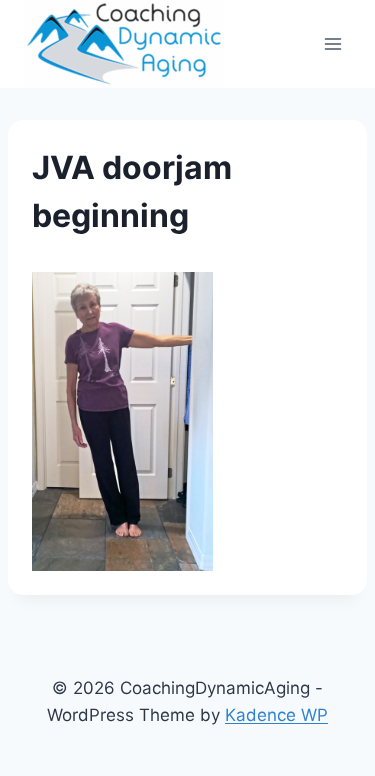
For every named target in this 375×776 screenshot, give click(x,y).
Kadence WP (276, 715)
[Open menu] (332, 43)
